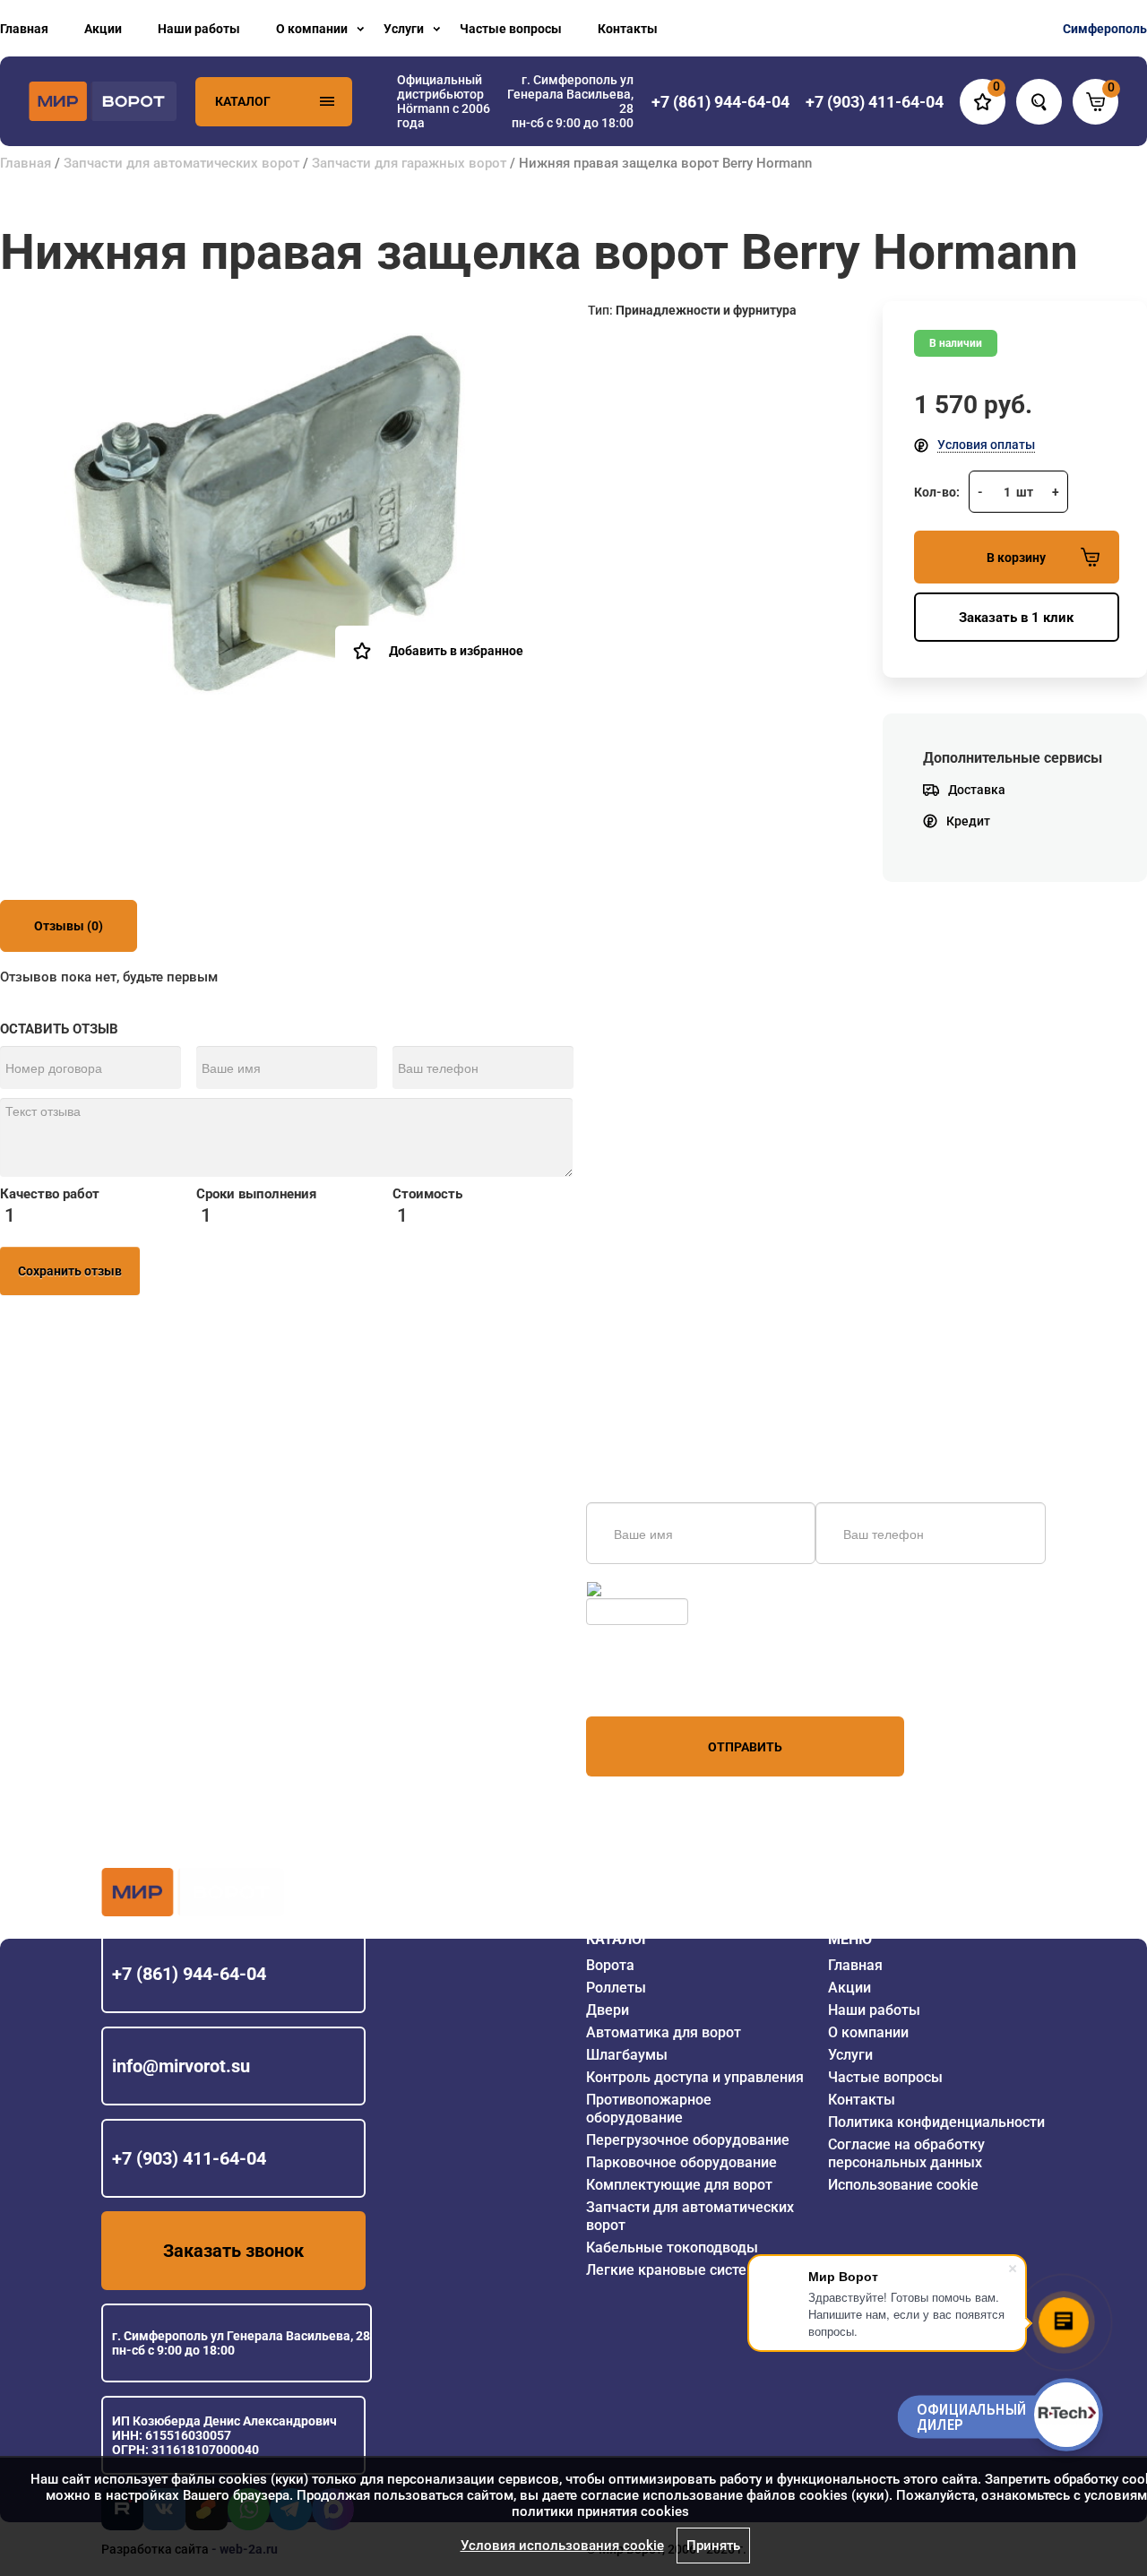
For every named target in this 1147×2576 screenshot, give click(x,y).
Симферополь (1105, 29)
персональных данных (654, 1682)
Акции (103, 29)
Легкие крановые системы (677, 2270)
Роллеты (616, 1988)
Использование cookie (903, 2185)
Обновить (634, 1589)
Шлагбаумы (627, 2055)
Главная (24, 29)
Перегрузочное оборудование (688, 2140)
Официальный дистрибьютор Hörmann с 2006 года (444, 101)
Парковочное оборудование (681, 2162)
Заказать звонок (233, 2251)
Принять (713, 2546)
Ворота (610, 1965)
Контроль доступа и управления (695, 2077)
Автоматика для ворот (664, 2032)
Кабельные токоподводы (672, 2248)
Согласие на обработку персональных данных (906, 2153)
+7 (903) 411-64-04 (189, 2158)
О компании (312, 29)
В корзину (1016, 558)
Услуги (404, 29)
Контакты (628, 29)
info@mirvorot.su (181, 2066)
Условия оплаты (986, 445)
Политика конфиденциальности (936, 2122)
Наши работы (199, 29)
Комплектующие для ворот (679, 2185)
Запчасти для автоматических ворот (181, 163)
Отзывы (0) (69, 926)
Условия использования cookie (562, 2546)
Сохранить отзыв (70, 1271)
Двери (608, 2010)
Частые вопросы (511, 29)
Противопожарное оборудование (649, 2109)
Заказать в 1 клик (1016, 618)
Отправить (745, 1747)
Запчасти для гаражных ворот (409, 163)
